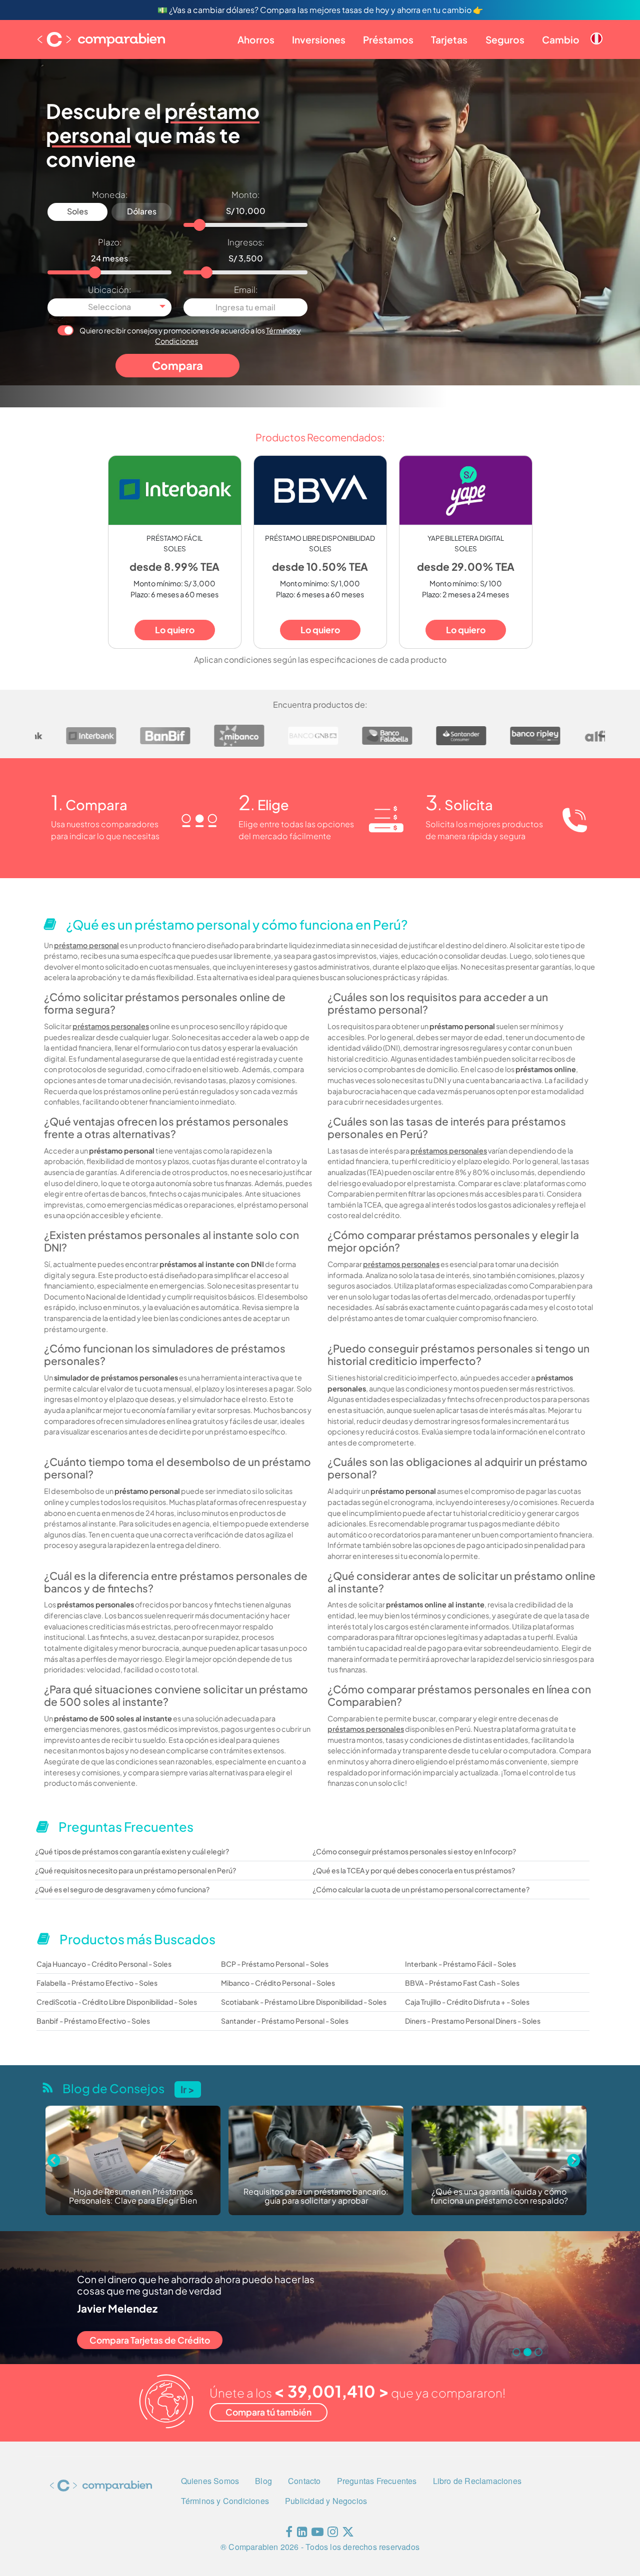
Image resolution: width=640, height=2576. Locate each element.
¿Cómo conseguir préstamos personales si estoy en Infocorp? (414, 1851)
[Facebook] (289, 2534)
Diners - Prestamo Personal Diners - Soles (473, 2021)
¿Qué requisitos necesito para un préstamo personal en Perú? (135, 1870)
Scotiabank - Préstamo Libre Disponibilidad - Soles (304, 2002)
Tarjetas (449, 39)
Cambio (561, 39)
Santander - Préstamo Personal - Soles (285, 2021)
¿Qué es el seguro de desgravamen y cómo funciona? (122, 1889)
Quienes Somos (210, 2481)
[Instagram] (333, 2534)
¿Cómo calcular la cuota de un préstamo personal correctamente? (421, 1889)
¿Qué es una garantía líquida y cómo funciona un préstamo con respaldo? (316, 2196)
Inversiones (319, 39)
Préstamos (388, 39)
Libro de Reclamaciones (477, 2481)
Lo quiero (175, 630)
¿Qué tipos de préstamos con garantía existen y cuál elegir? (132, 1851)
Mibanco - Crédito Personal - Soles (278, 1983)
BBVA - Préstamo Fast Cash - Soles (462, 1983)
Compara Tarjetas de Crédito (150, 2340)
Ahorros (256, 39)
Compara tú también (268, 2412)
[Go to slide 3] (538, 2352)
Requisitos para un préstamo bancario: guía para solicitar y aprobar (133, 2196)
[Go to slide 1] (516, 2352)
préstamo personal (86, 945)
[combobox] (109, 307)
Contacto (304, 2481)
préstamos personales (111, 1026)
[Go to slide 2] (527, 2352)
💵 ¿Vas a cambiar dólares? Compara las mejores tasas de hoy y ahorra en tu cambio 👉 (320, 10)
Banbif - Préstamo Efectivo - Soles (93, 2021)
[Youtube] (317, 2534)
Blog (263, 2481)
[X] (348, 2534)
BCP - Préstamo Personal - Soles (275, 1964)
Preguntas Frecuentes (377, 2481)
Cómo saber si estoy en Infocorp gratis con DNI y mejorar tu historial (499, 2196)
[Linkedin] (302, 2534)
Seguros (505, 39)
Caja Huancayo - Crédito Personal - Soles (104, 1964)
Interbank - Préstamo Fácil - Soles (460, 1964)
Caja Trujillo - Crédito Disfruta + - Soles (467, 2002)
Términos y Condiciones (225, 2501)
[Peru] (596, 30)
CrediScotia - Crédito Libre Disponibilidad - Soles (117, 2002)
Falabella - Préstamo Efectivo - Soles (97, 1983)
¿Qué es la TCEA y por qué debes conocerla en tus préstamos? (414, 1870)
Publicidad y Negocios (326, 2501)
